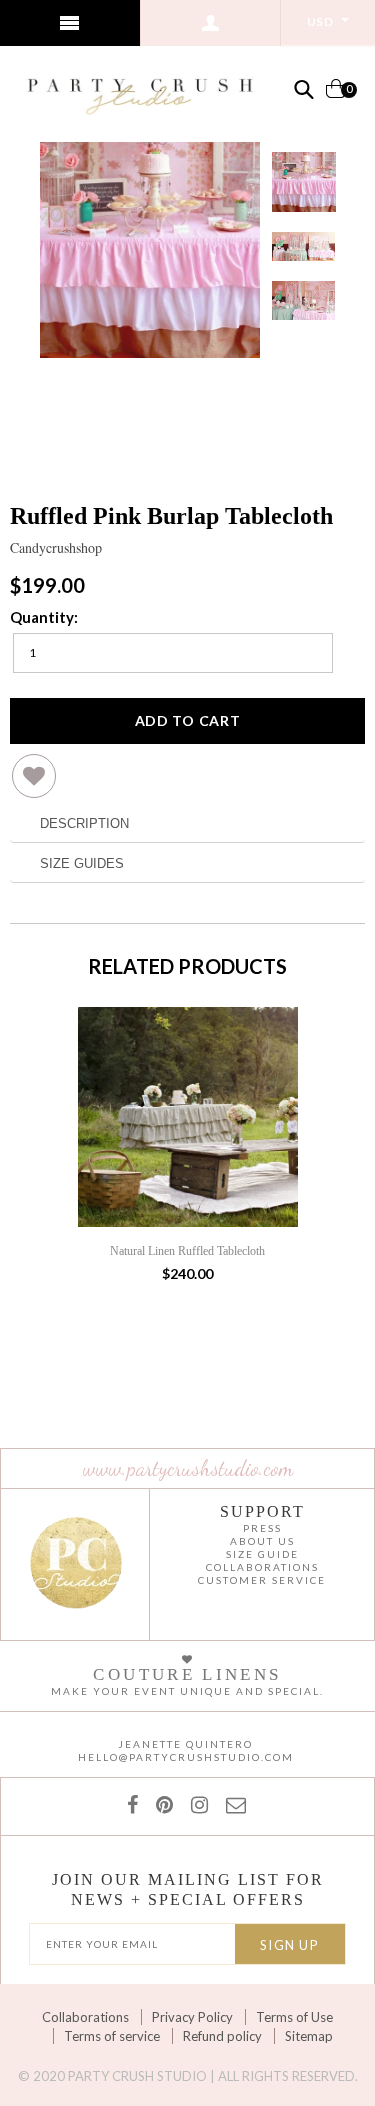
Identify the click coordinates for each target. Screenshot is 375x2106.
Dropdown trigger (211, 23)
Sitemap (309, 2036)
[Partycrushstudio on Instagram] (195, 1804)
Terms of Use (294, 2017)
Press (262, 1528)
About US (262, 1541)
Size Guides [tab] (82, 863)
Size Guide (262, 1554)
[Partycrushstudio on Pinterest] (160, 1804)
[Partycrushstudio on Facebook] (136, 1804)
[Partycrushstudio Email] (232, 1804)
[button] (34, 783)
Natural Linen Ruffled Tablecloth (187, 1251)
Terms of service (112, 2036)
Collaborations (85, 2017)
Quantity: (44, 617)
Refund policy (222, 2036)
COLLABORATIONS (262, 1567)
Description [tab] (84, 823)
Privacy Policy (192, 2017)
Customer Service (262, 1580)
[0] (336, 96)
